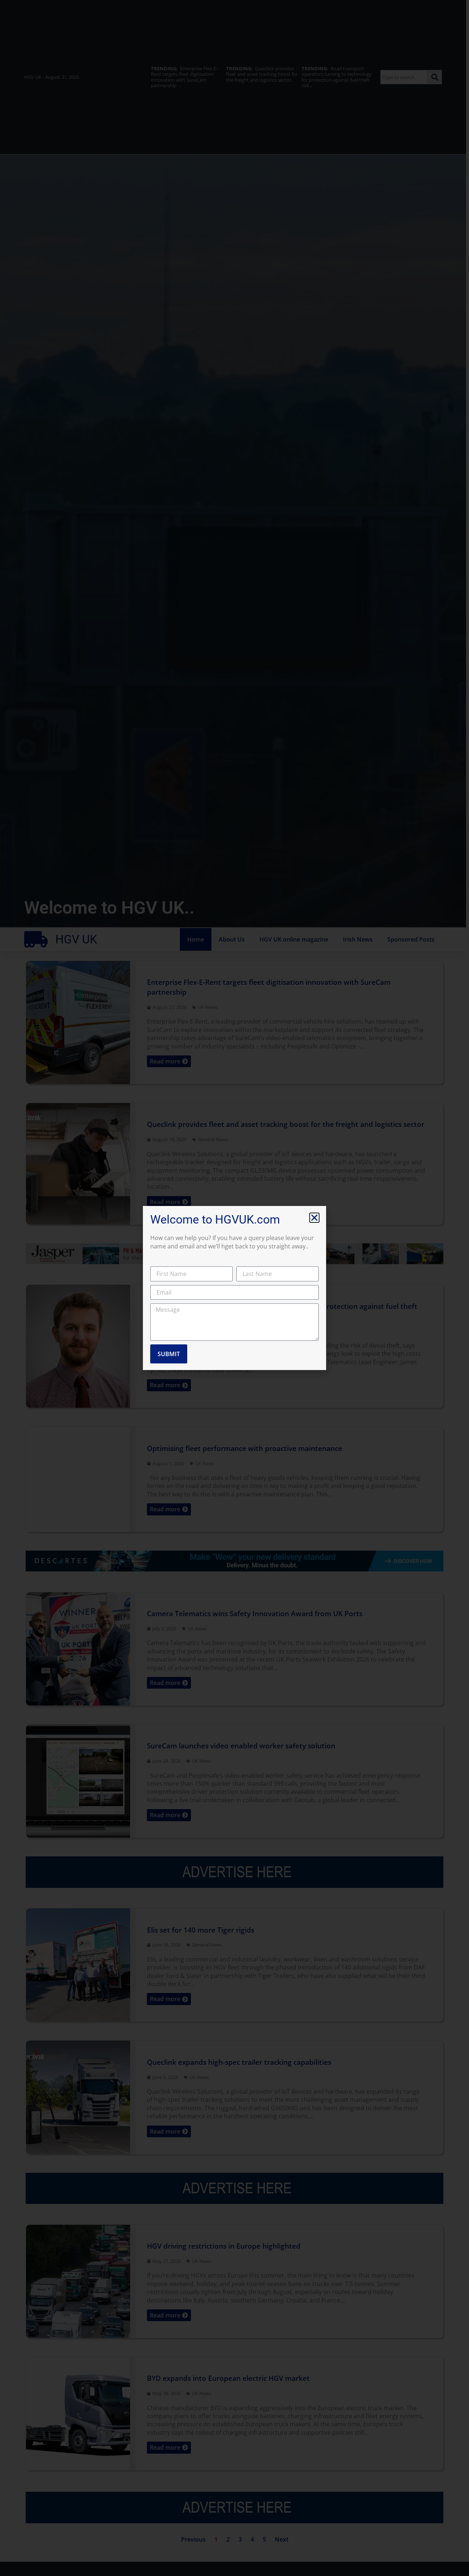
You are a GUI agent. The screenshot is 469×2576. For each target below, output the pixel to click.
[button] (314, 1218)
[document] (234, 1288)
